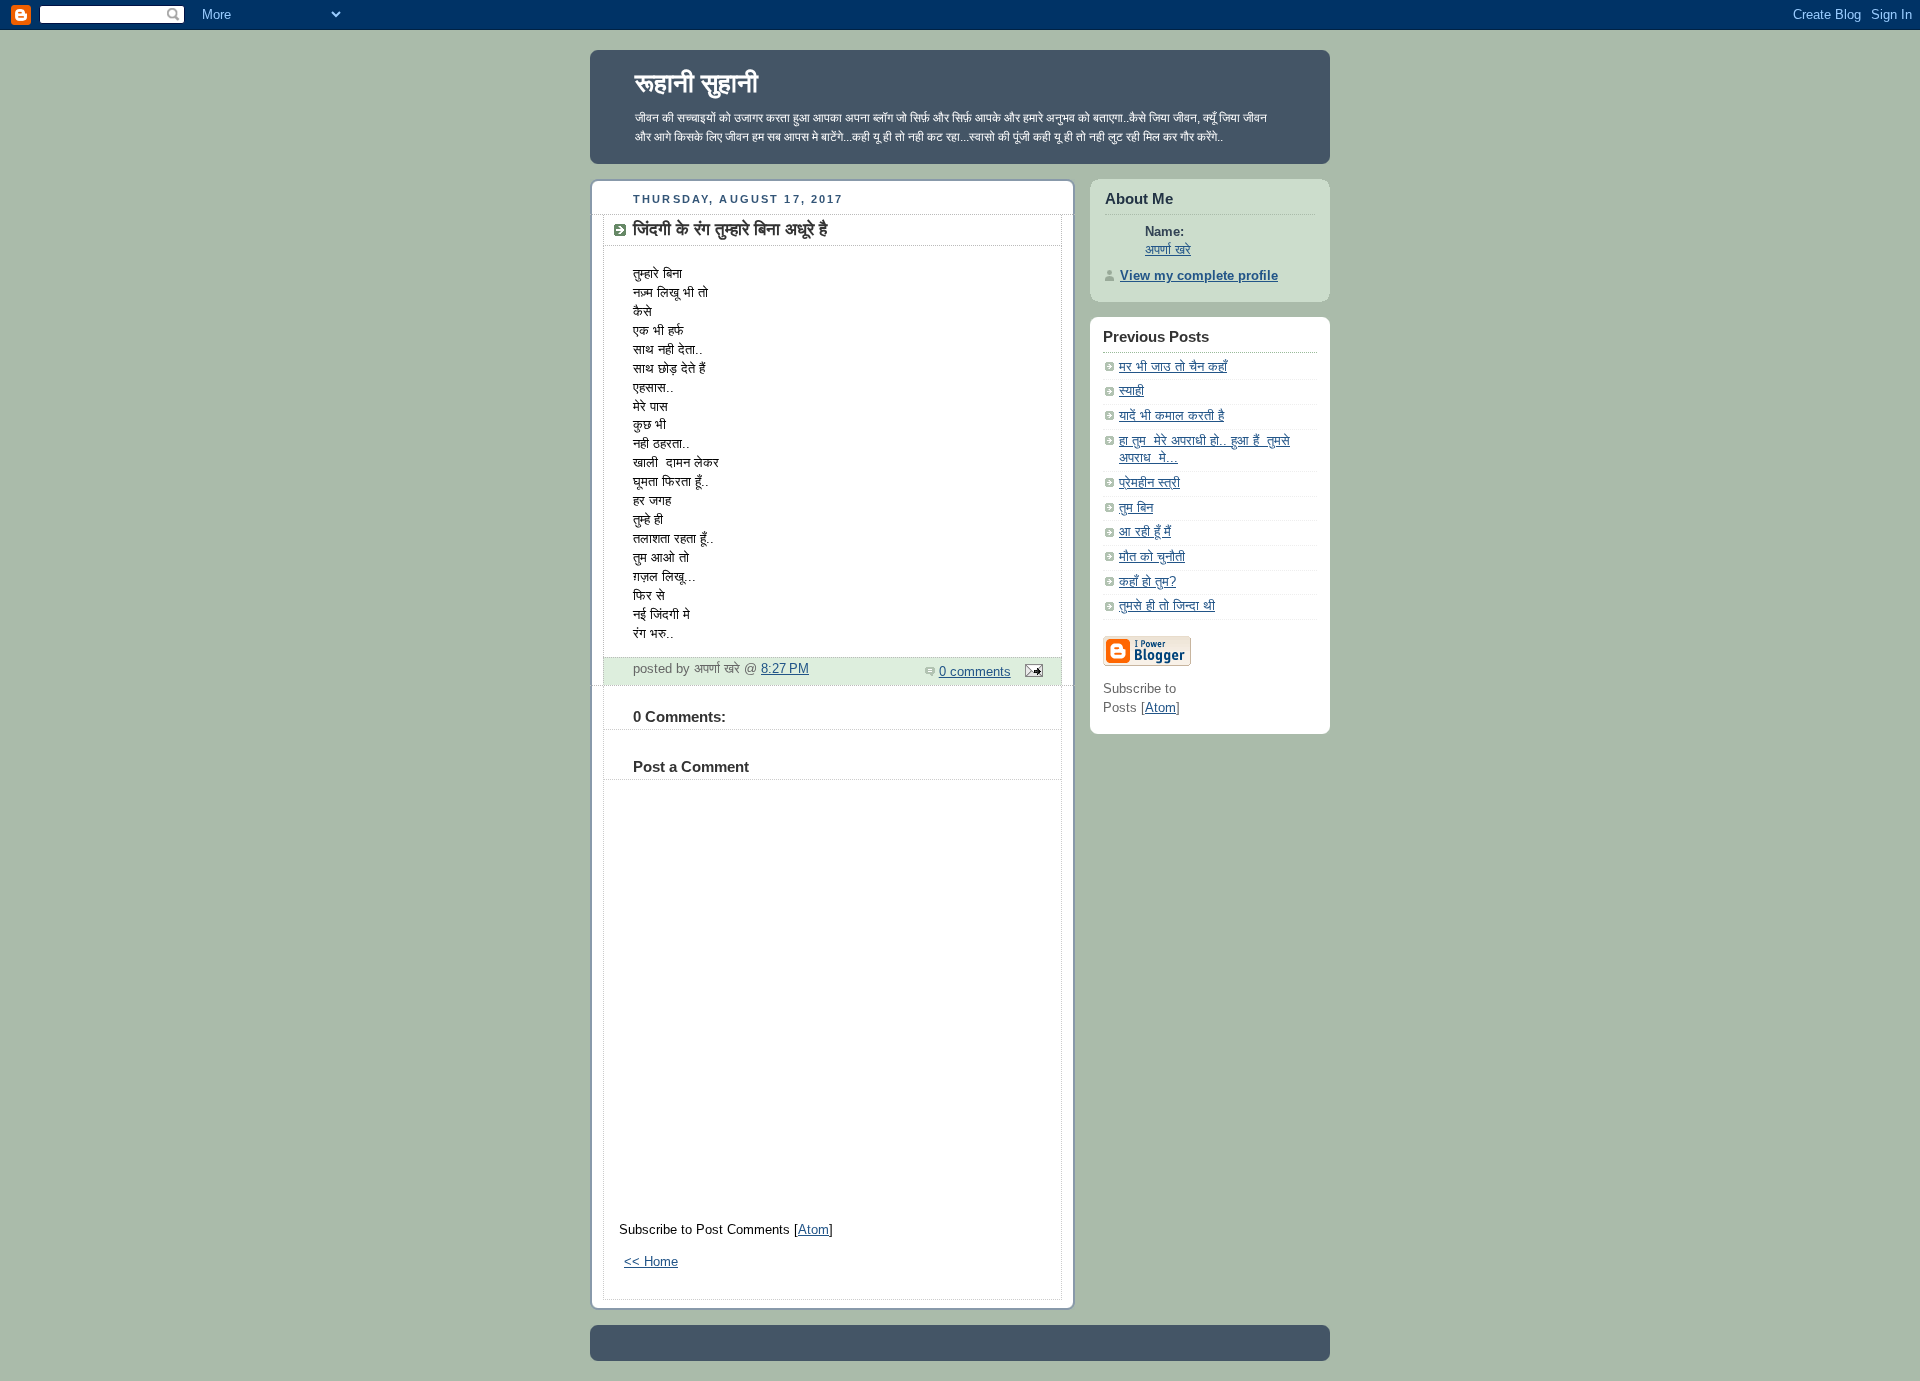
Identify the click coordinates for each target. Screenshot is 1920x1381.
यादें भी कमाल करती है (1171, 416)
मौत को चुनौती (1152, 557)
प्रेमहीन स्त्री (1149, 483)
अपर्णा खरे (1168, 250)
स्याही (1131, 391)
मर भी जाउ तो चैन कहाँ (1173, 367)
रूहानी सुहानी (696, 83)
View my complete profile (1199, 276)
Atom (813, 1230)
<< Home (651, 1262)
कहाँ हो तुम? (1147, 582)
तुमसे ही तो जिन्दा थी (1167, 606)
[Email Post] (1031, 672)
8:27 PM (785, 669)
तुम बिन (1136, 508)
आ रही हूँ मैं (1145, 532)
